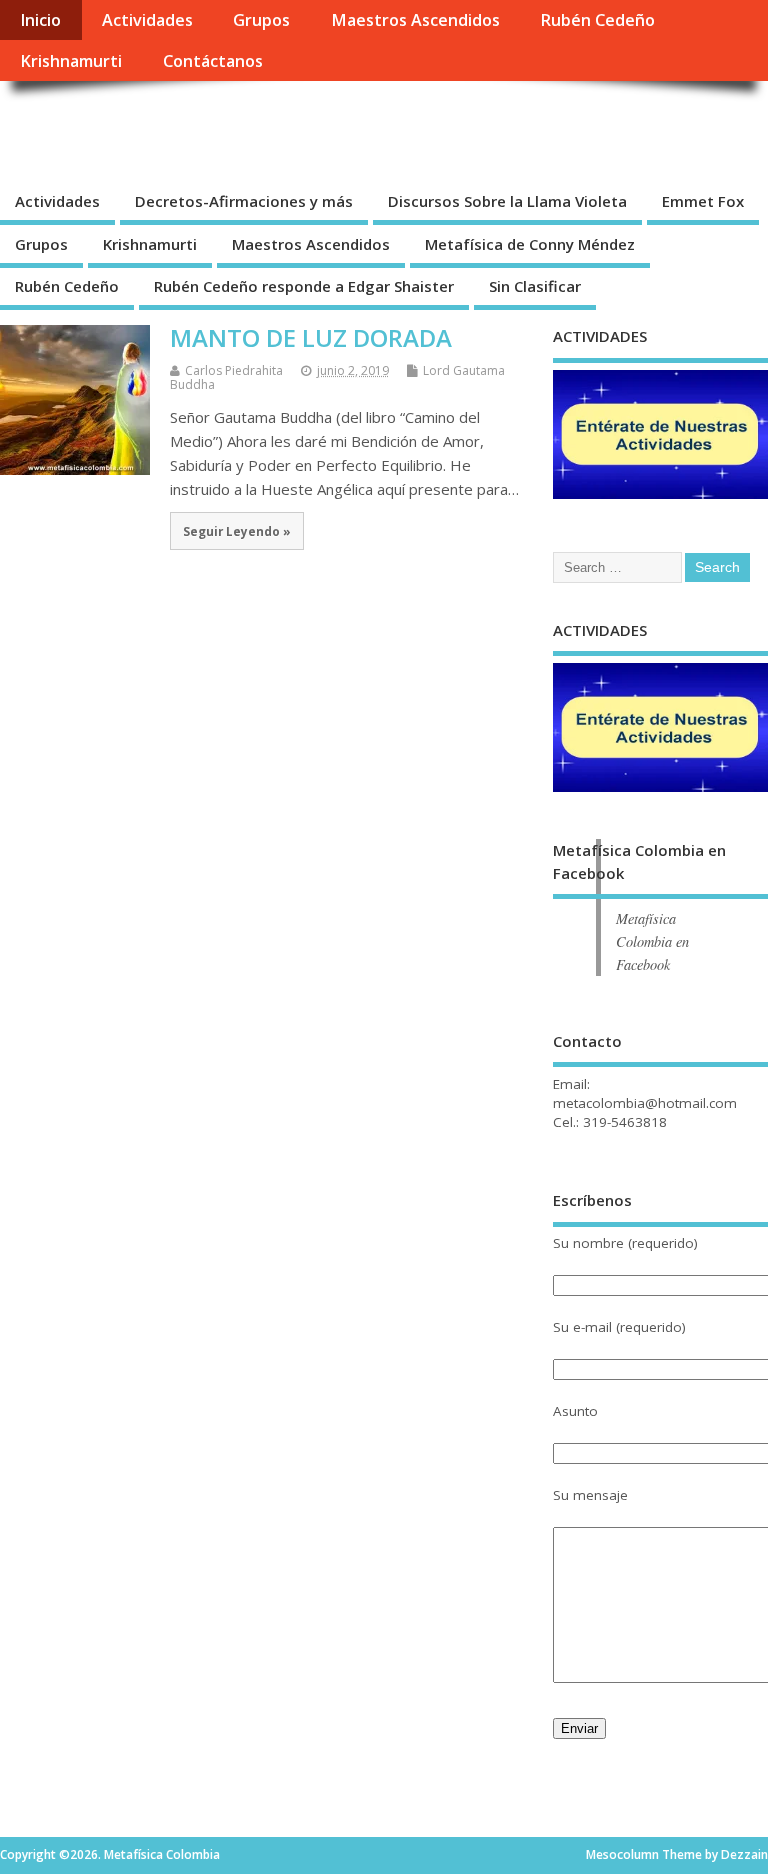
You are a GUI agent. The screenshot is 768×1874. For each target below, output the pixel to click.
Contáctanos (213, 61)
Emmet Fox (703, 201)
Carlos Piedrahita (234, 370)
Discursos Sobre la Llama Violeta (507, 201)
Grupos (261, 20)
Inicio (40, 20)
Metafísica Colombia (165, 125)
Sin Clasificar (535, 286)
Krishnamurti (71, 61)
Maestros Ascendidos (415, 20)
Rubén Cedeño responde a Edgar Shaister (304, 286)
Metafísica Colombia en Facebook (652, 941)
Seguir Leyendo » (237, 531)
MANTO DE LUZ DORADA (311, 337)
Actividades (147, 20)
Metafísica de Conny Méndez (530, 244)
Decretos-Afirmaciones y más (244, 201)
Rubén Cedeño (597, 20)
